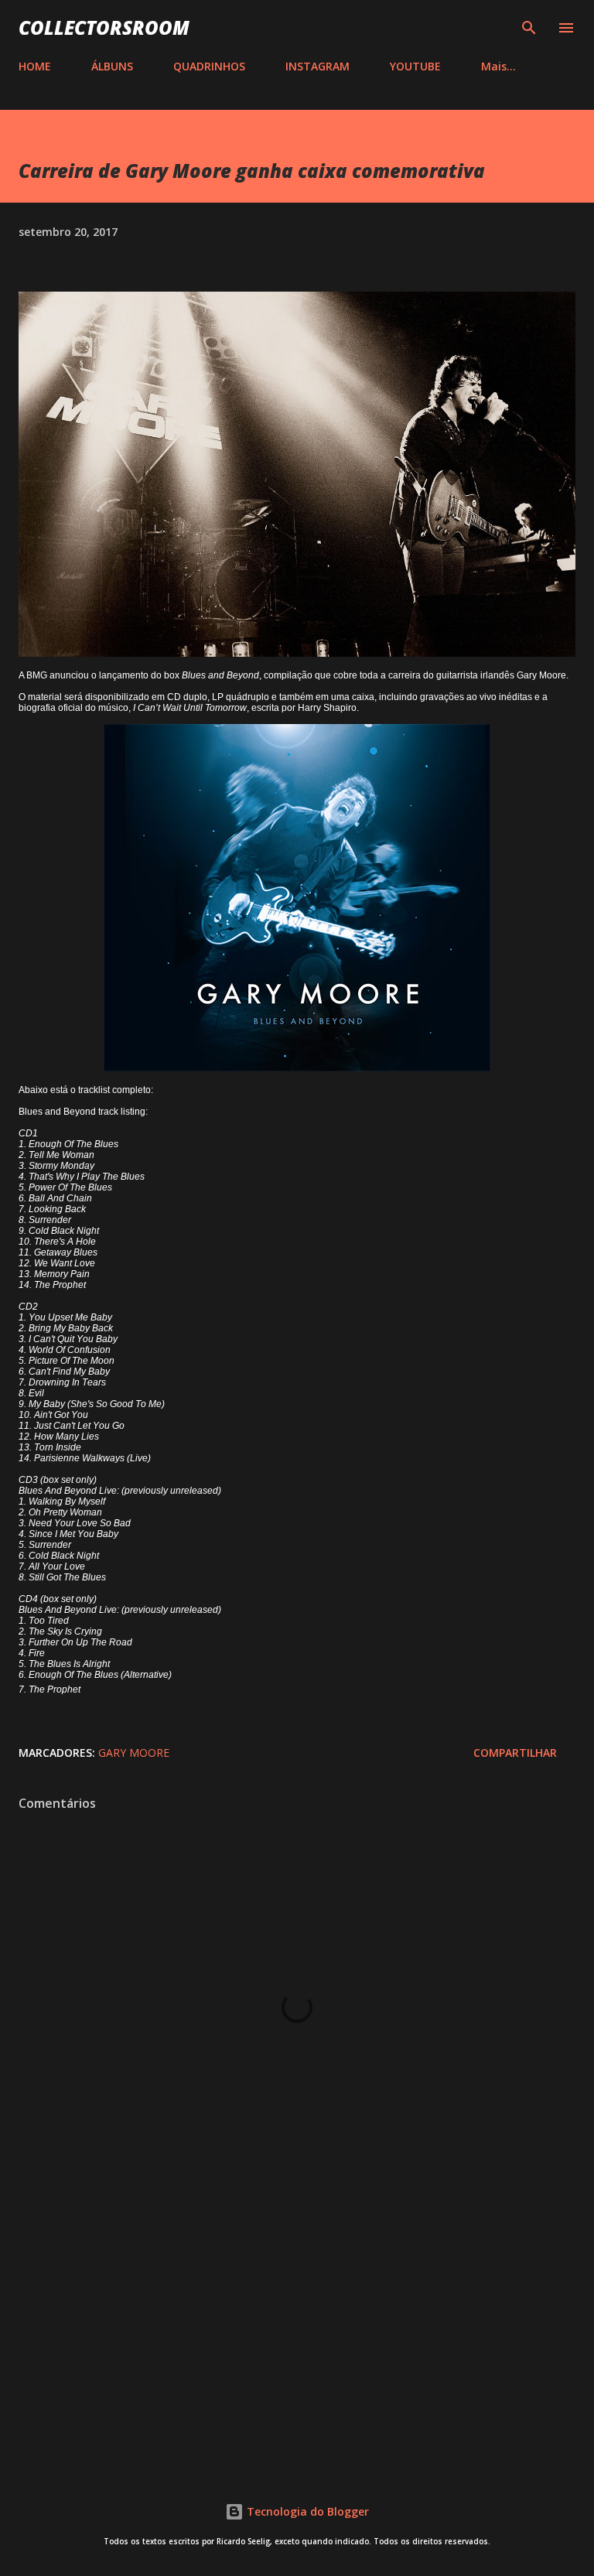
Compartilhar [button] (515, 1753)
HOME (35, 66)
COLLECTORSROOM (104, 27)
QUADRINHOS (209, 66)
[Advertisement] (297, 2328)
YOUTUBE (415, 66)
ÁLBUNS (112, 66)
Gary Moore (134, 1753)
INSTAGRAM (317, 66)
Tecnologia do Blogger (306, 2511)
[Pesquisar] (529, 28)
